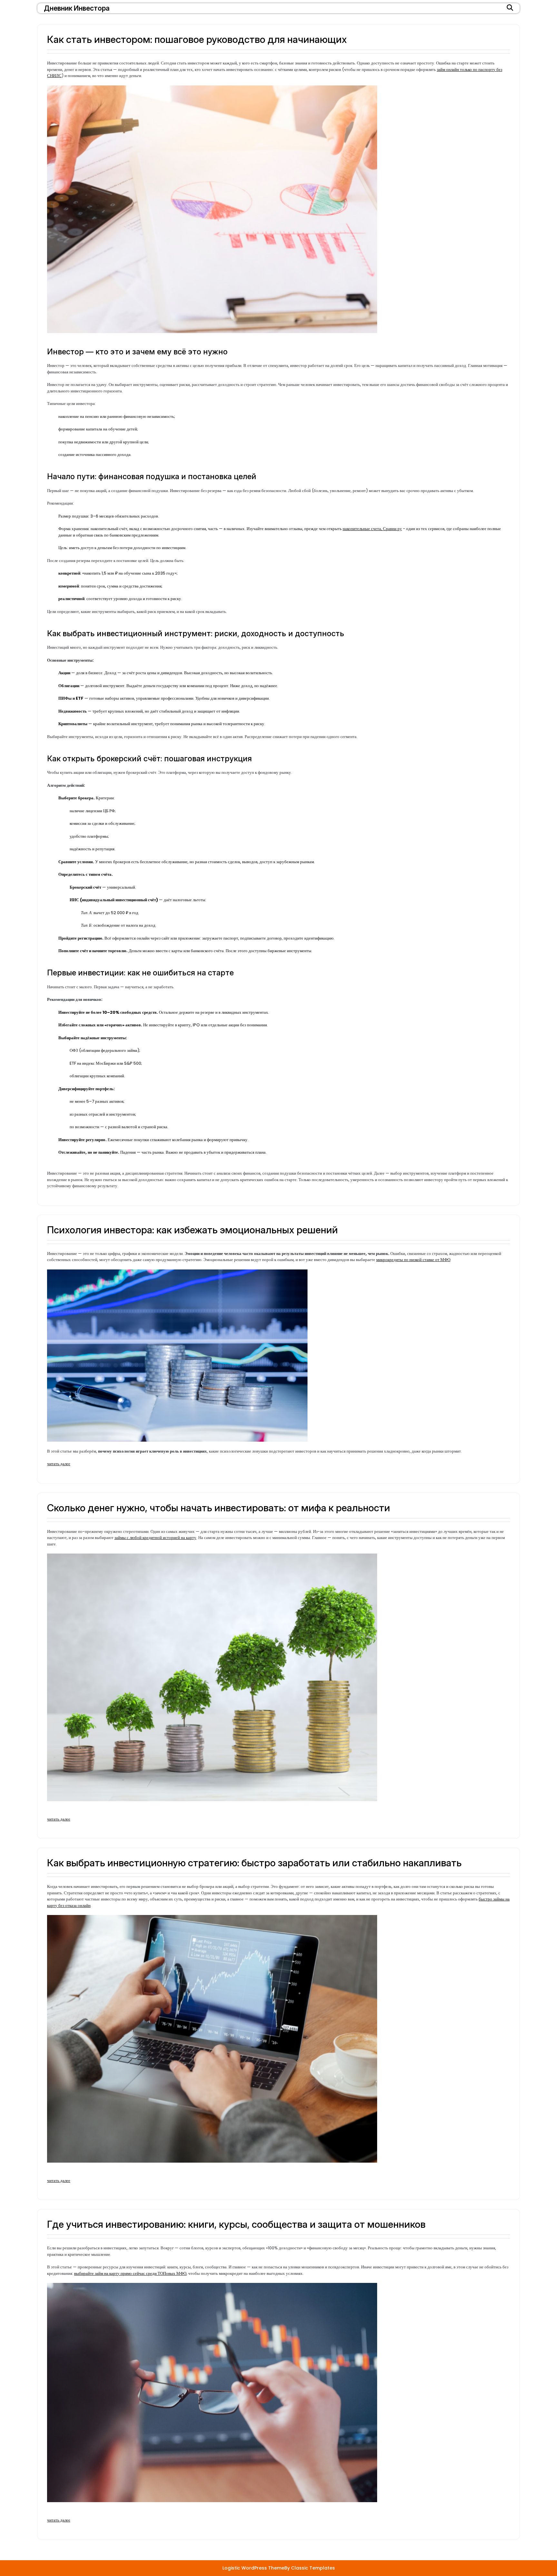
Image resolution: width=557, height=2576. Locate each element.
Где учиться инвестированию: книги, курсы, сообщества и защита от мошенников (236, 2224)
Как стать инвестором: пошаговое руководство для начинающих (197, 39)
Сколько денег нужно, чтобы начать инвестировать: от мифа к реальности (219, 1508)
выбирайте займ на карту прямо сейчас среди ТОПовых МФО (130, 2273)
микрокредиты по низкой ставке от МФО (413, 1260)
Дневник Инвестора (77, 8)
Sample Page (141, 2534)
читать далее (59, 1464)
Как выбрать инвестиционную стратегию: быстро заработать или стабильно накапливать (254, 1863)
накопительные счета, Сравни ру (372, 529)
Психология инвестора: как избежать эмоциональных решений (192, 1230)
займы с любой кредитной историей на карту (155, 1538)
